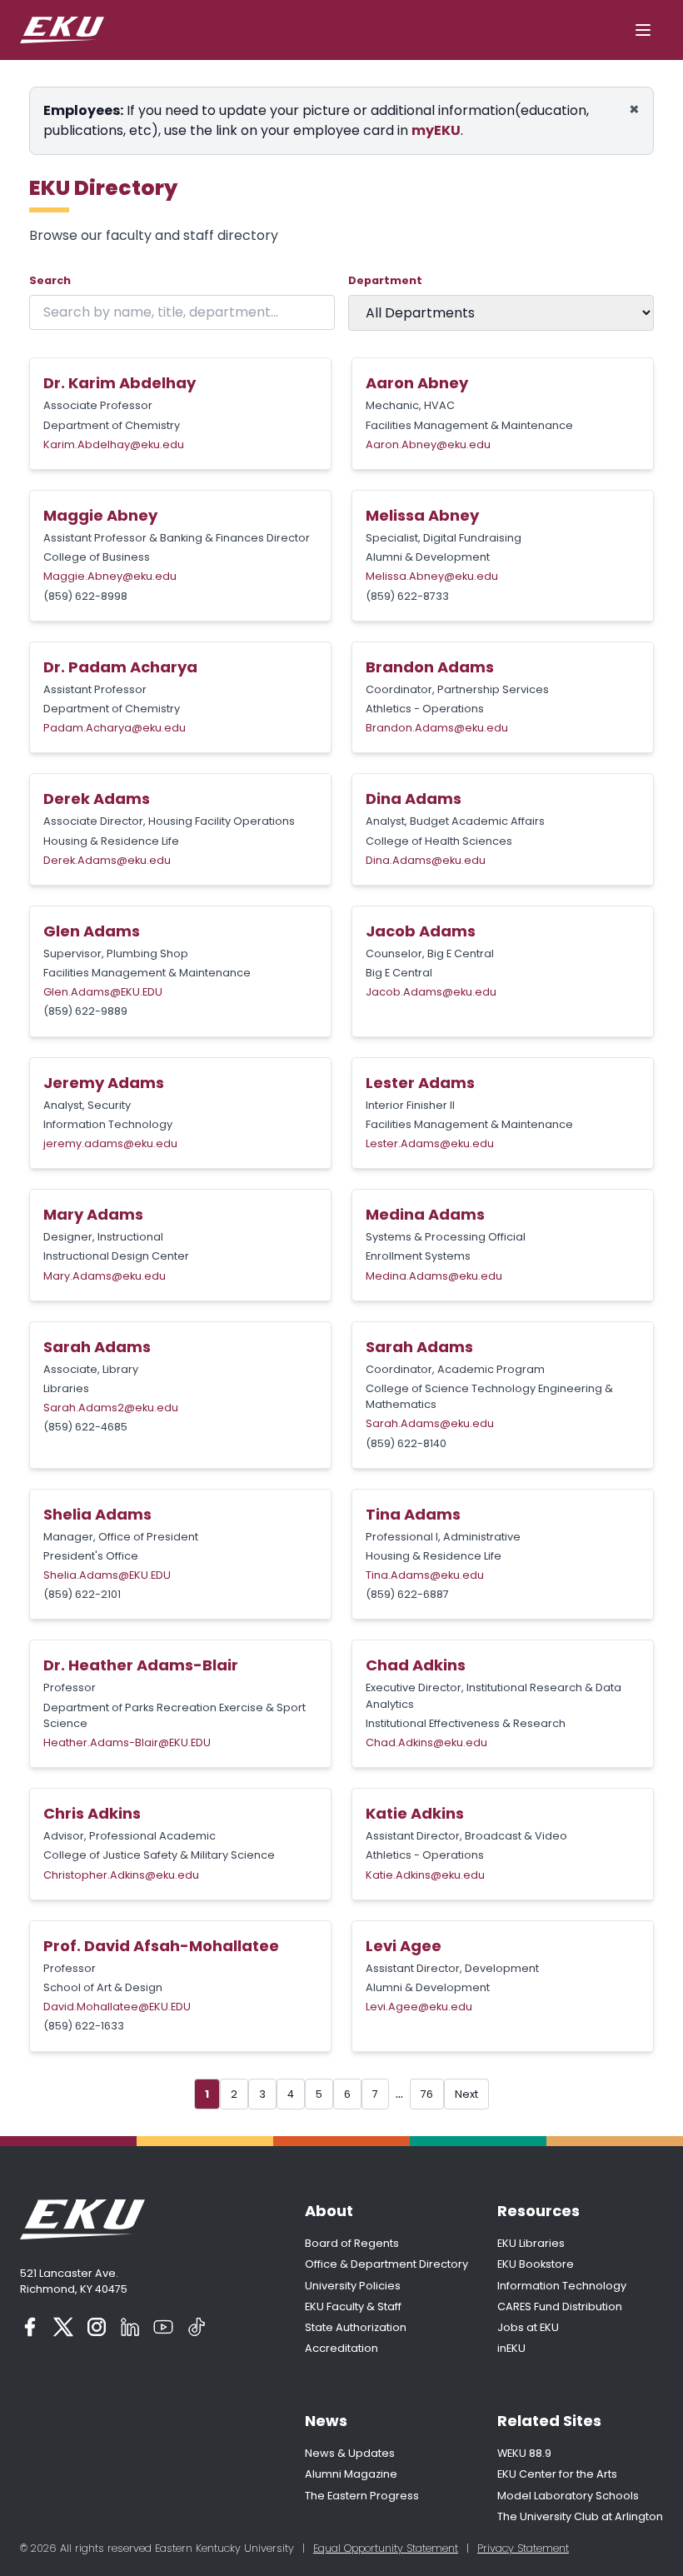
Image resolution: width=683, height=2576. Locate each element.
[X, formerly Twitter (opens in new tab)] (63, 2327)
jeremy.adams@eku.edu (110, 1143)
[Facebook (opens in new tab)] (30, 2327)
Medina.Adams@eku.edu (434, 1276)
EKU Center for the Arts (557, 2474)
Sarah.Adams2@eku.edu (111, 1408)
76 (427, 2094)
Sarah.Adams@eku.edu (430, 1423)
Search (50, 280)
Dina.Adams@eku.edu (426, 860)
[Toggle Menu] (643, 30)
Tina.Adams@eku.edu (425, 1575)
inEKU (511, 2348)
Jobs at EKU (528, 2327)
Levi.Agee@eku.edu (419, 2007)
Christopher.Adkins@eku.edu (121, 1875)
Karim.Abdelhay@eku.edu (114, 444)
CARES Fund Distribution (560, 2306)
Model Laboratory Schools (568, 2496)
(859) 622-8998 (85, 596)
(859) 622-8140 (406, 1443)
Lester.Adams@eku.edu (430, 1143)
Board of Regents (352, 2243)
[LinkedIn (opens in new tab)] (130, 2327)
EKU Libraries (531, 2243)
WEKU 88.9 (524, 2453)
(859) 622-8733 (407, 596)
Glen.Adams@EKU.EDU (103, 992)
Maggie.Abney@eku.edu (110, 576)
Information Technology (562, 2286)
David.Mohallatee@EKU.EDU (117, 2007)
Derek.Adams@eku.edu (107, 860)
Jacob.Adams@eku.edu (431, 992)
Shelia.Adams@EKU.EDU (107, 1575)
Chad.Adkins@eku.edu (426, 1742)
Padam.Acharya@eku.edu (115, 728)
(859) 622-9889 (85, 1011)
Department (385, 280)
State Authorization (356, 2327)
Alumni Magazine (351, 2474)
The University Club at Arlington (580, 2516)
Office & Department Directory (386, 2264)
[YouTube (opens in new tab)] (163, 2327)
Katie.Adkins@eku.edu (425, 1875)
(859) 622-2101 (82, 1594)
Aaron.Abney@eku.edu (428, 444)
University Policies (353, 2286)
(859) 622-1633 (84, 2026)
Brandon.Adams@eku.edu (437, 728)
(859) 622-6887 (407, 1594)
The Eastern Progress (362, 2496)
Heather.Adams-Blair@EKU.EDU (127, 1742)
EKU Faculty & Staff (353, 2306)
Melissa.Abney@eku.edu (432, 576)
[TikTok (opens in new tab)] (197, 2327)
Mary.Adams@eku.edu (105, 1276)
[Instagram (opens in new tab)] (97, 2327)
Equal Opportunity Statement (386, 2548)
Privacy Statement (523, 2548)
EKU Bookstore (536, 2264)
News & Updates (350, 2453)
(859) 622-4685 (85, 1427)
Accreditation (341, 2348)
